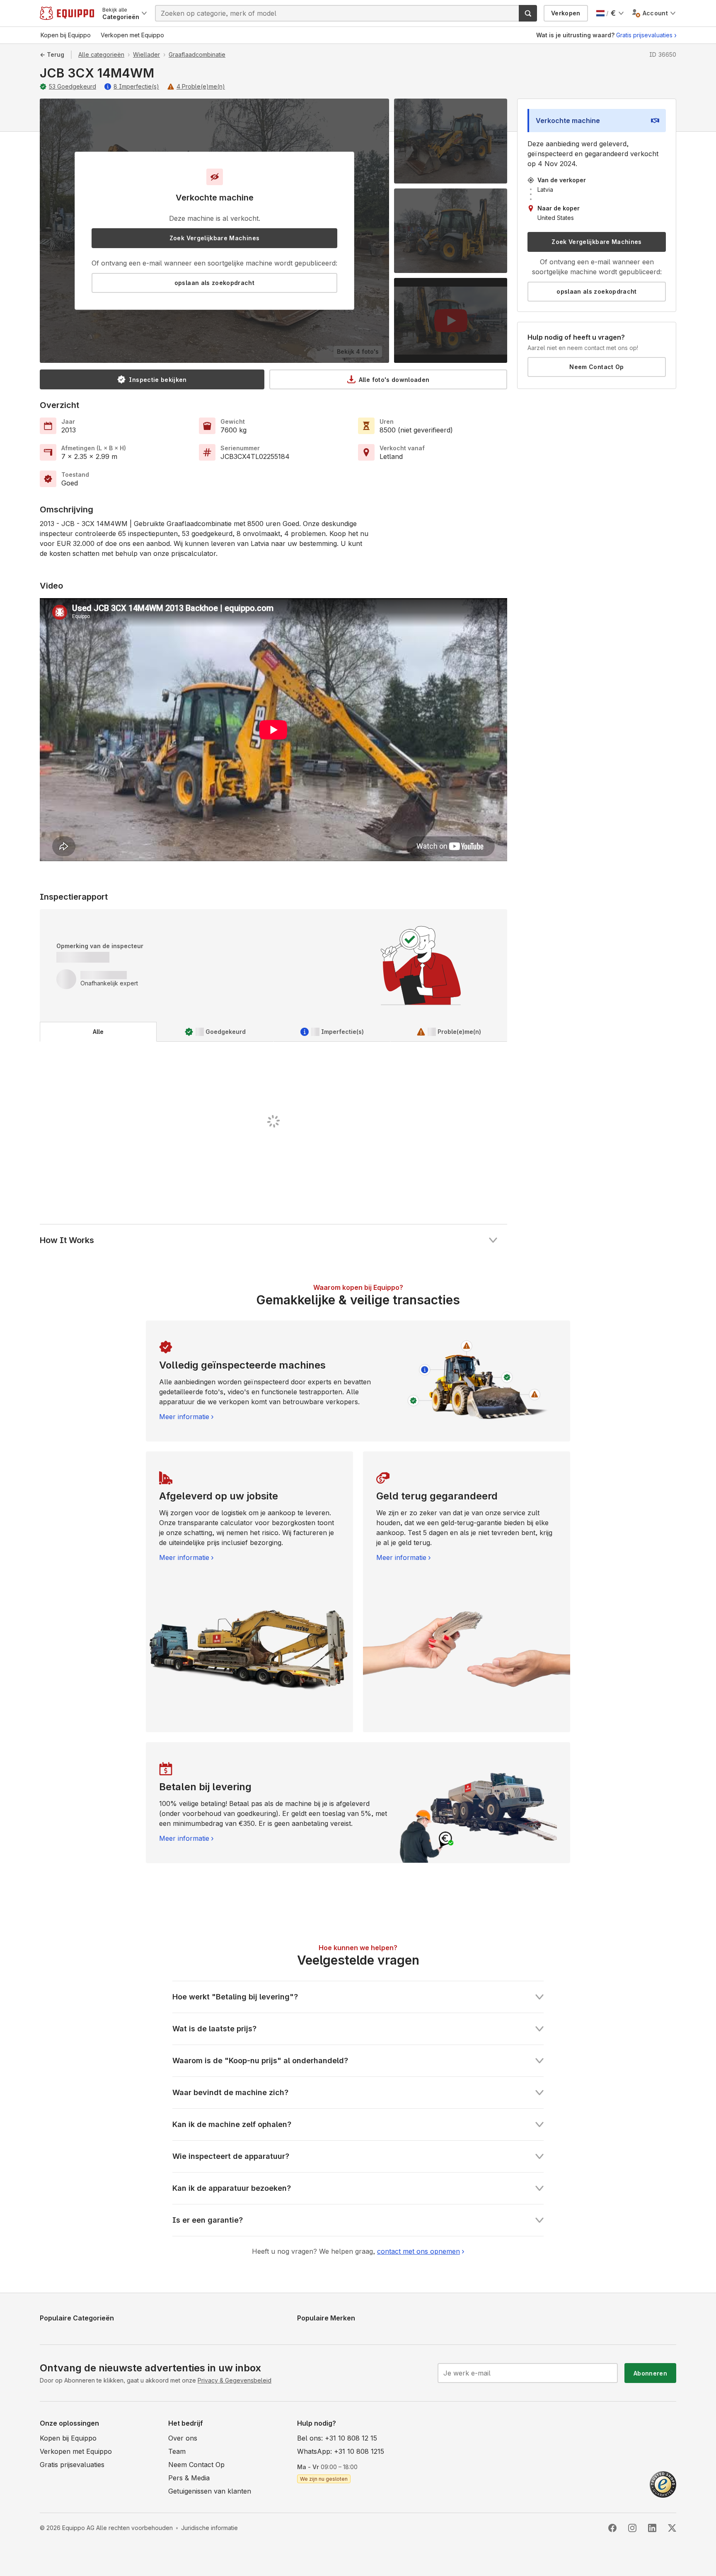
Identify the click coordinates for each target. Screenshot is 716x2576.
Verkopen (566, 13)
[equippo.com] (67, 13)
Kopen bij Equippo (68, 2438)
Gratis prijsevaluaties (644, 35)
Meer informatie (184, 1417)
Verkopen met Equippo (76, 2451)
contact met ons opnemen (418, 2251)
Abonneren (650, 2373)
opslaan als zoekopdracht (214, 283)
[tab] (98, 1032)
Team (177, 2451)
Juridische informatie (209, 2528)
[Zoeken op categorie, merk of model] (528, 13)
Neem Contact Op (596, 367)
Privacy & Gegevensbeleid (235, 2380)
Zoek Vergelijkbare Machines (214, 238)
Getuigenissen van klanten (210, 2491)
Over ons (183, 2438)
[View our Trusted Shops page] (663, 2484)
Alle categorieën (101, 54)
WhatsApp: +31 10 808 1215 (341, 2451)
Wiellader (146, 54)
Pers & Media (189, 2478)
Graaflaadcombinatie (197, 54)
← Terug (52, 54)
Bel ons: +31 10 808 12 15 (337, 2438)
